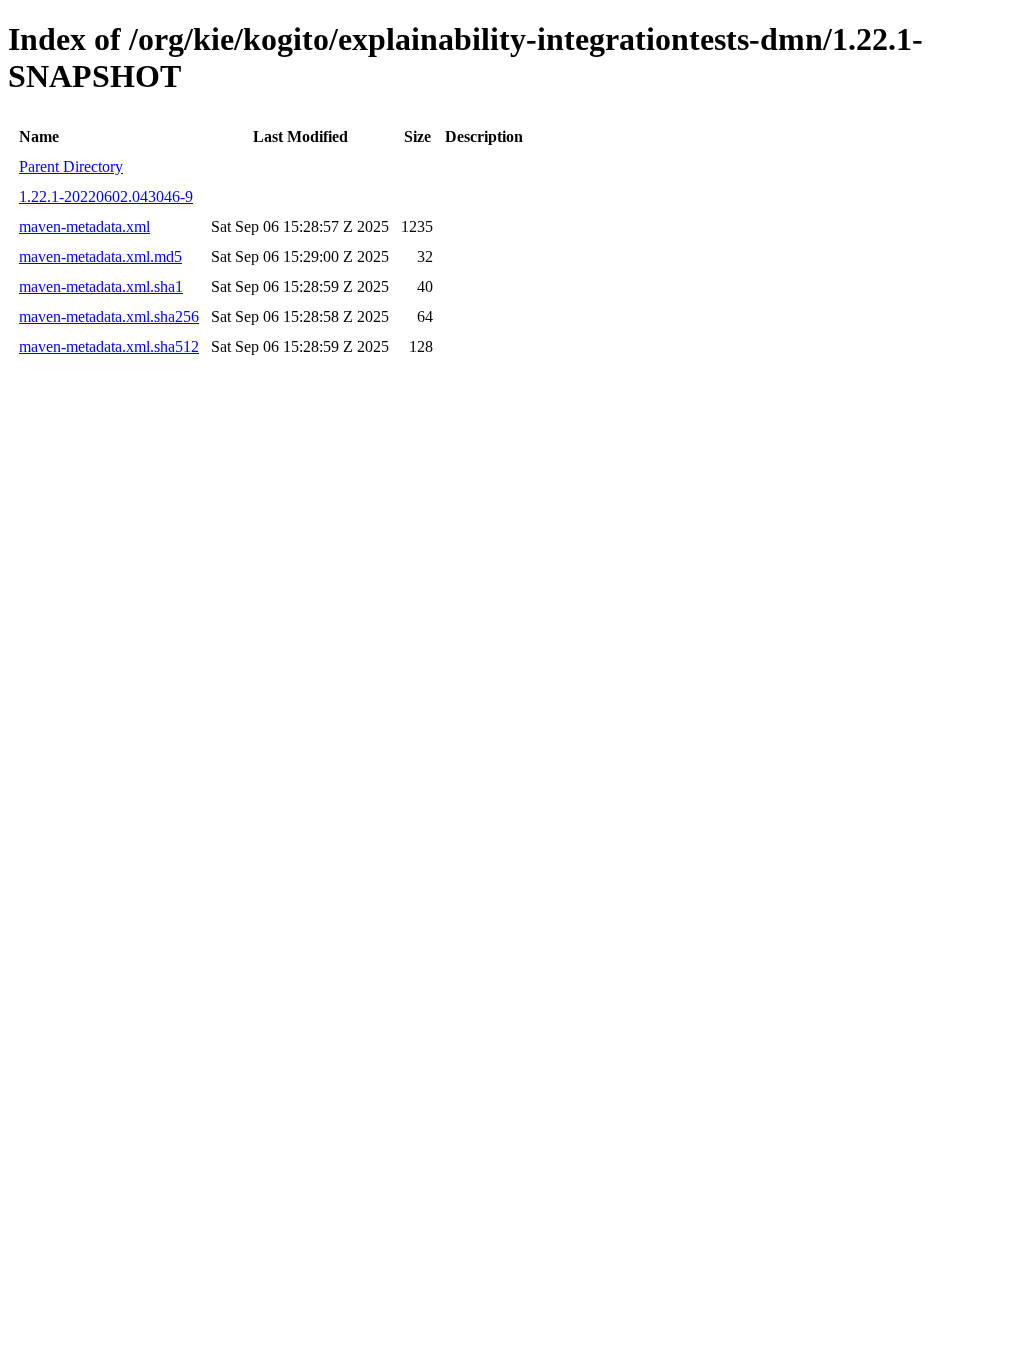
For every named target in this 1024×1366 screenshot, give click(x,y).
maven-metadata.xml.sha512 (109, 346)
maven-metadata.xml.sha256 (109, 316)
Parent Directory (71, 166)
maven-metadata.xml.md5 (100, 256)
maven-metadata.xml (84, 226)
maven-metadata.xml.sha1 (101, 286)
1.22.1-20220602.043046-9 (106, 196)
